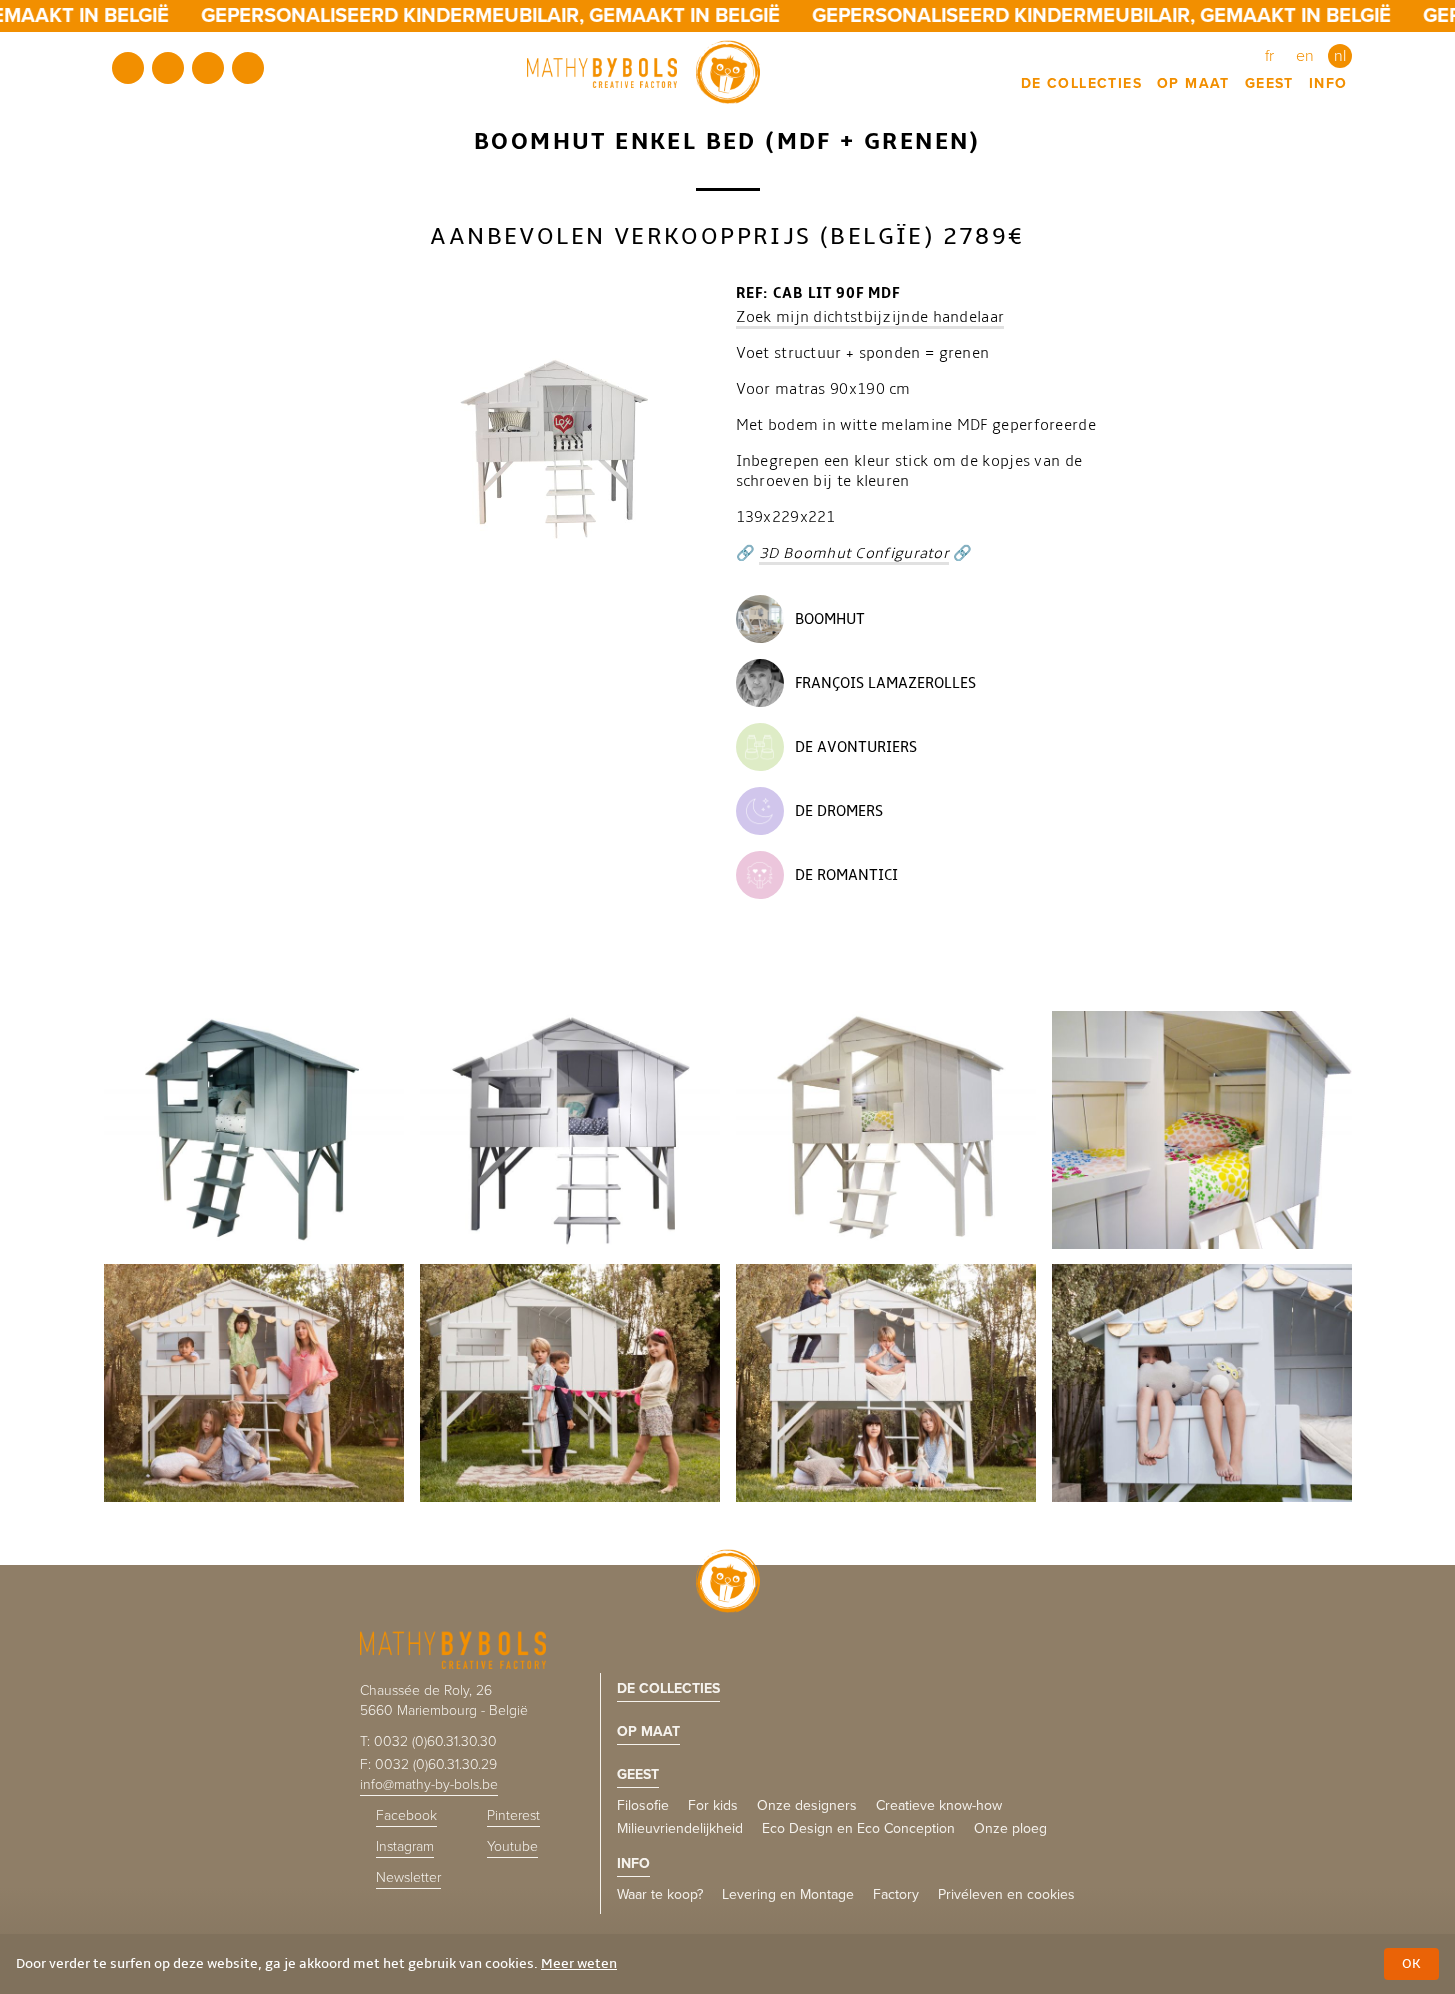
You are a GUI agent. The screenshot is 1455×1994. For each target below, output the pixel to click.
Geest (1269, 83)
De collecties (1081, 83)
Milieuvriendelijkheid (680, 1828)
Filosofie (643, 1805)
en (1305, 56)
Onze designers (807, 1805)
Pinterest (168, 68)
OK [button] (1411, 1963)
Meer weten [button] (579, 1963)
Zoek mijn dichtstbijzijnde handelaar (870, 317)
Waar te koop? (660, 1894)
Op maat (1193, 83)
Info (1328, 83)
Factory (896, 1894)
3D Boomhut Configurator (854, 553)
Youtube (248, 68)
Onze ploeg (1010, 1828)
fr (1269, 56)
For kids (713, 1805)
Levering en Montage (788, 1894)
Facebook (128, 68)
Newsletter (408, 1877)
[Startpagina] (643, 72)
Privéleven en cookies (1006, 1894)
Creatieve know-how (939, 1805)
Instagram (208, 68)
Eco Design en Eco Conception (858, 1828)
